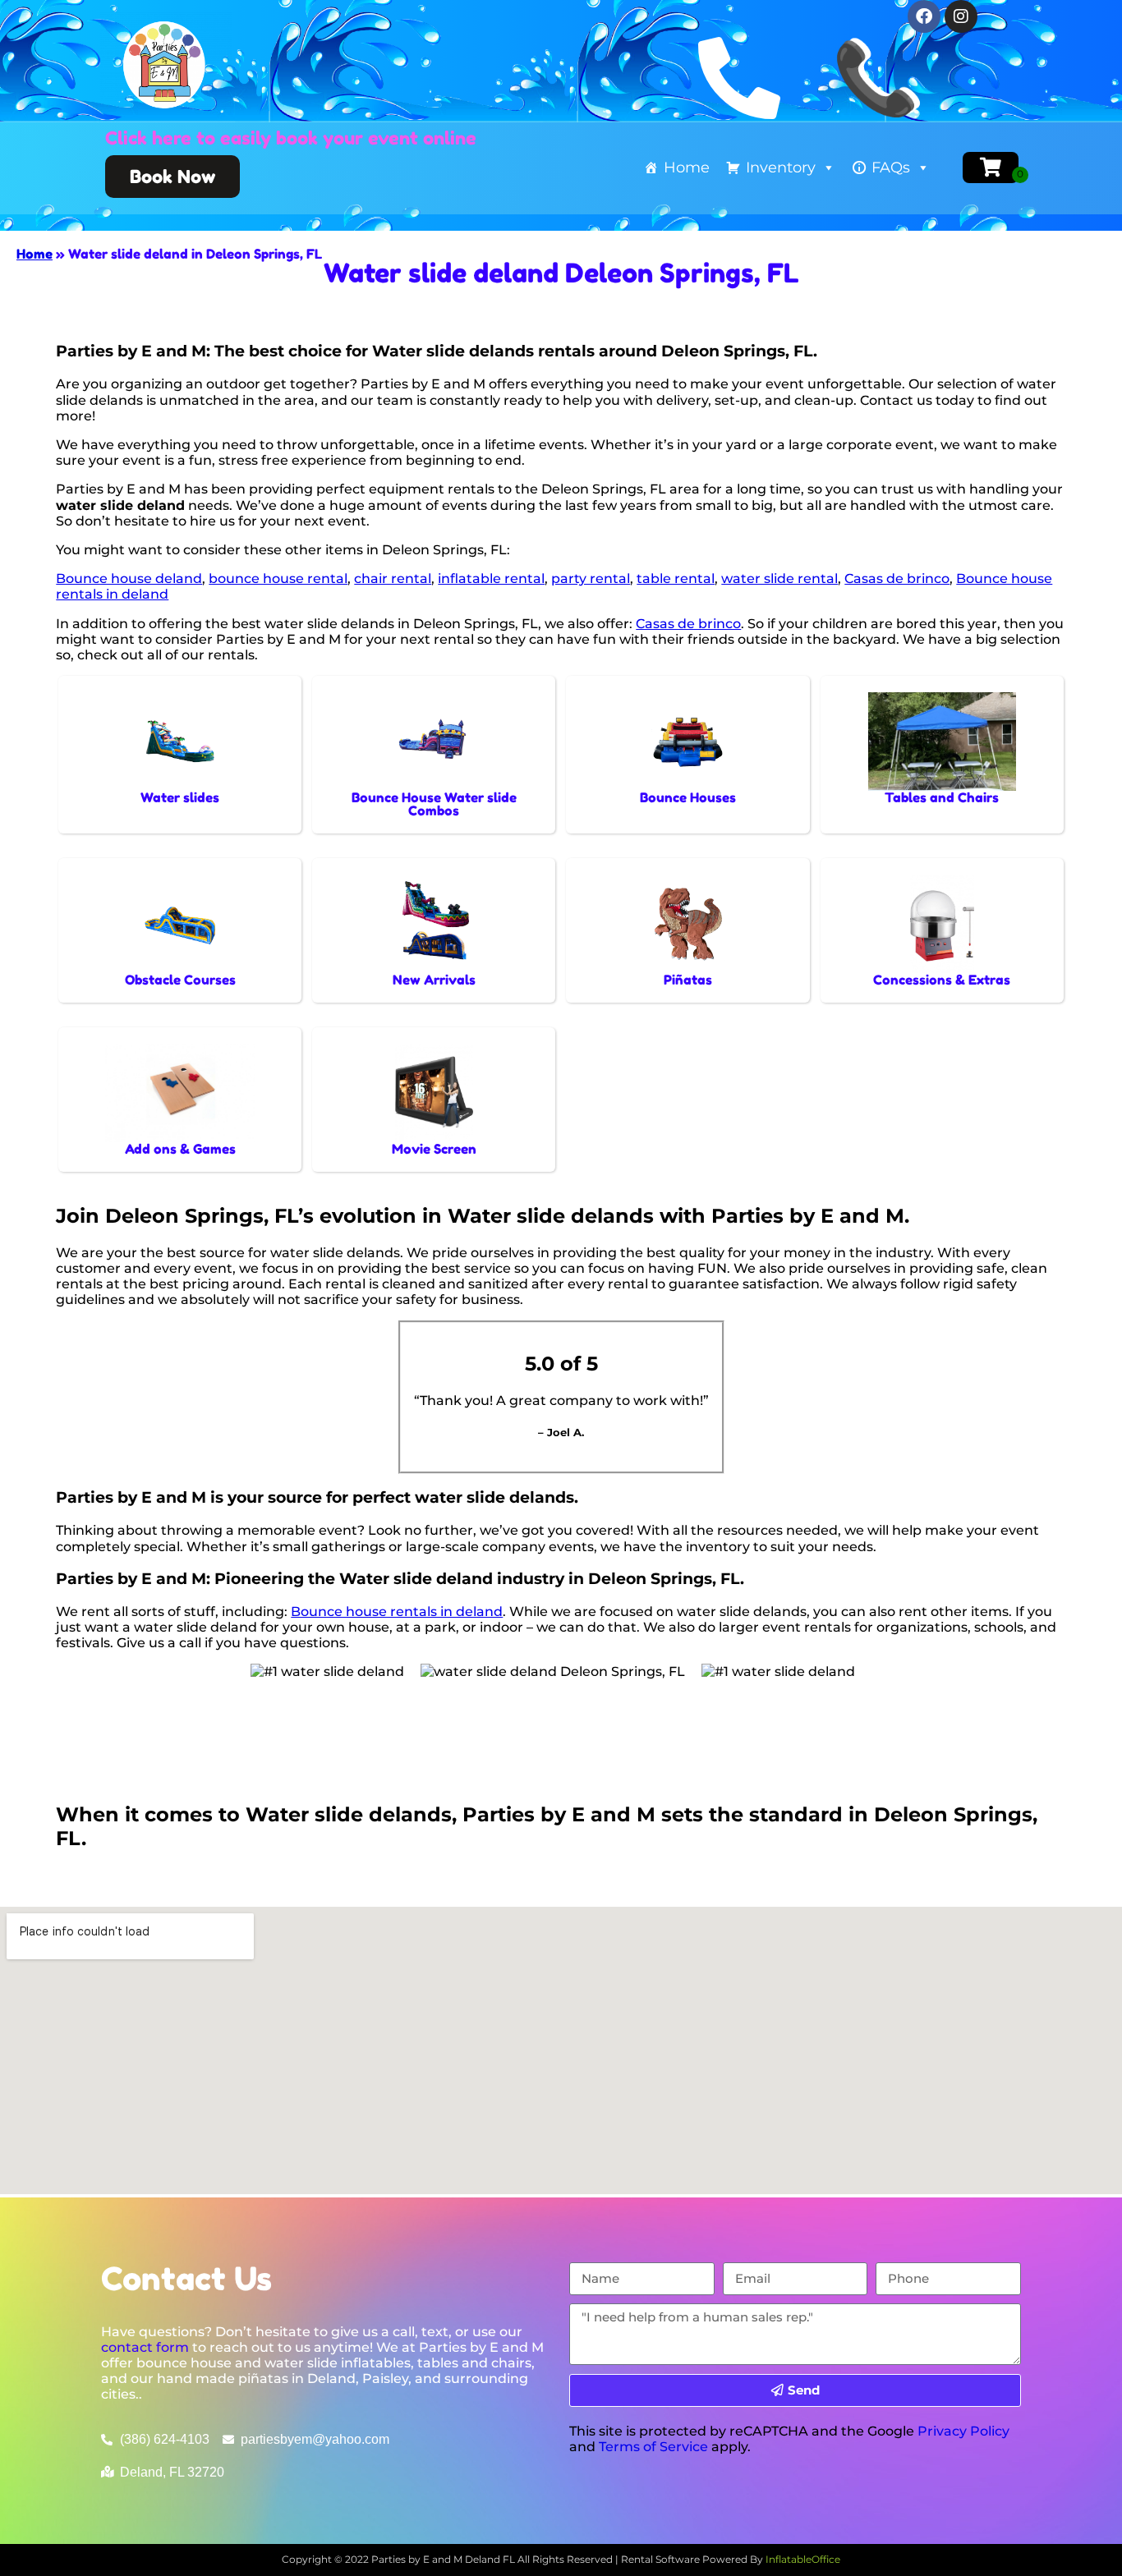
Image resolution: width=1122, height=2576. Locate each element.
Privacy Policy (963, 2431)
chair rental (393, 579)
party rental (591, 579)
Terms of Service (653, 2447)
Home (687, 168)
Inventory (781, 168)
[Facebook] (924, 16)
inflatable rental (491, 579)
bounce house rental (278, 579)
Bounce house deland (129, 579)
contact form (145, 2347)
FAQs (891, 168)
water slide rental (779, 579)
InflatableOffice (803, 2559)
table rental (676, 579)
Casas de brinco (897, 579)
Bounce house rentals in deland (397, 1612)
